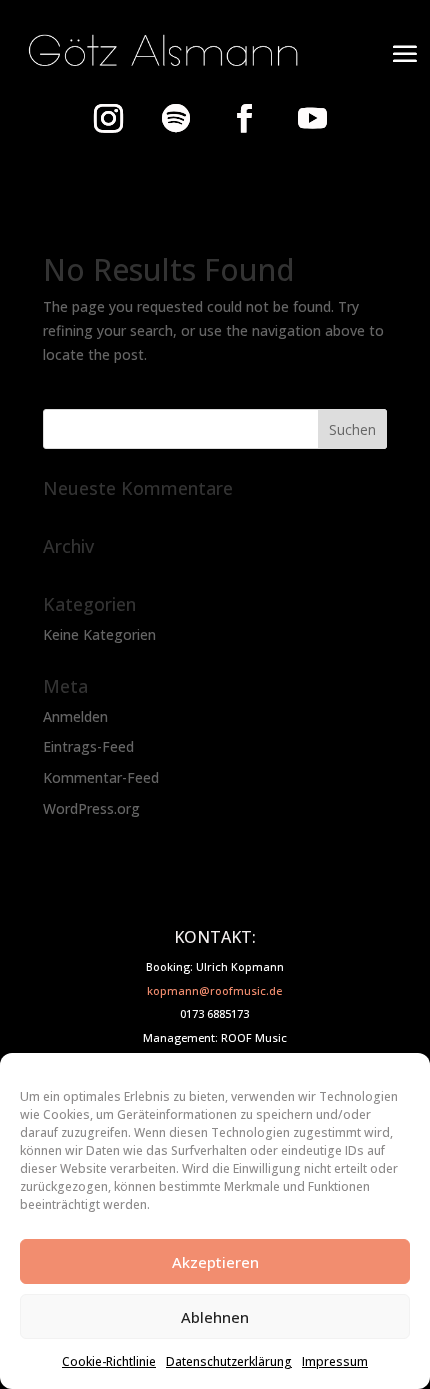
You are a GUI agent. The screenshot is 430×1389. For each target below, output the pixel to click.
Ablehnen (215, 1317)
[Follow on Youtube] (312, 118)
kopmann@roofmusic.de (214, 990)
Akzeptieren (215, 1262)
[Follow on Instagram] (108, 118)
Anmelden (75, 716)
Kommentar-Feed (101, 777)
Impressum (335, 1361)
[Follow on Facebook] (244, 118)
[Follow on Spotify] (176, 118)
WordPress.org (91, 808)
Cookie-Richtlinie (109, 1361)
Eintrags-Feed (88, 746)
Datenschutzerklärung (229, 1361)
